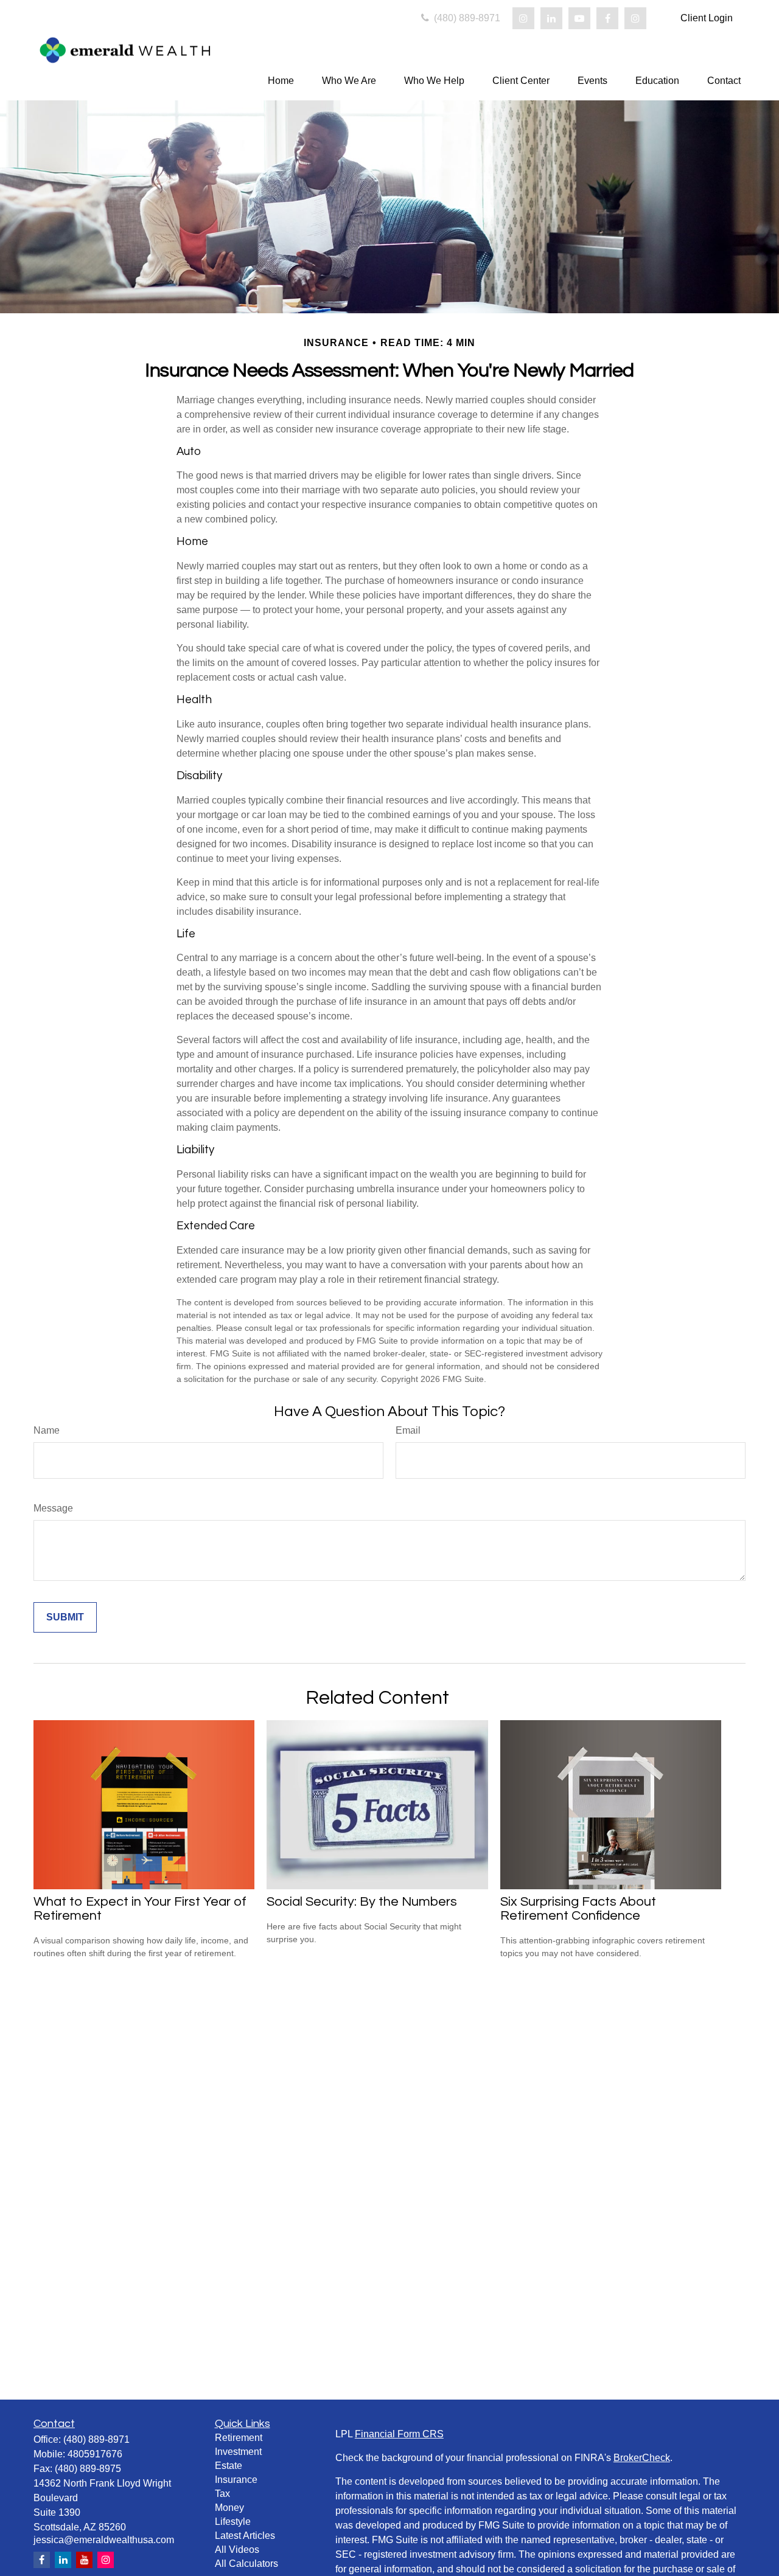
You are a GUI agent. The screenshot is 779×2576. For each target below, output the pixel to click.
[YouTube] (579, 18)
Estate (229, 2466)
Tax (222, 2494)
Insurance (236, 2480)
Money (229, 2508)
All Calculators (246, 2564)
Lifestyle (233, 2522)
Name (47, 1430)
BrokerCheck (642, 2458)
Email (408, 1430)
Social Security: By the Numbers (362, 1902)
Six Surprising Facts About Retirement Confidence (578, 1909)
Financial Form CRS (399, 2434)
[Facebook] (607, 18)
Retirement (239, 2438)
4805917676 (95, 2454)
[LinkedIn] (551, 18)
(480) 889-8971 (466, 18)
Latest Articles (245, 2536)
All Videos (237, 2550)
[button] (281, 81)
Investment (238, 2452)
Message (53, 1508)
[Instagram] (523, 18)
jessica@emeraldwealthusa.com (104, 2540)
